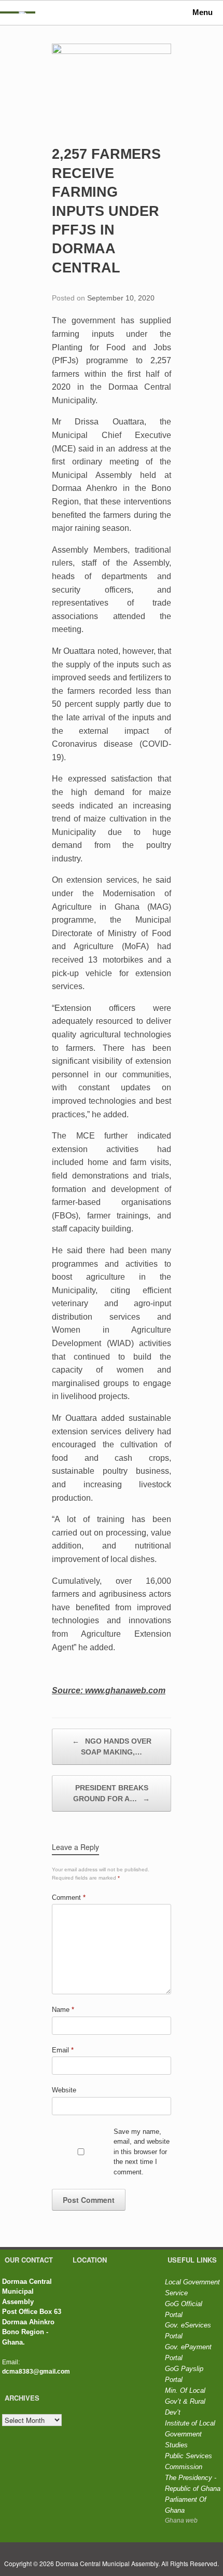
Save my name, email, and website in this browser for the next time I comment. (142, 2152)
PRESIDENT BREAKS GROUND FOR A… (112, 1793)
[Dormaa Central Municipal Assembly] (23, 12)
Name (63, 2010)
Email (63, 2050)
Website (64, 2090)
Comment (69, 1897)
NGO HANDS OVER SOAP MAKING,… (112, 1746)
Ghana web (181, 2520)
